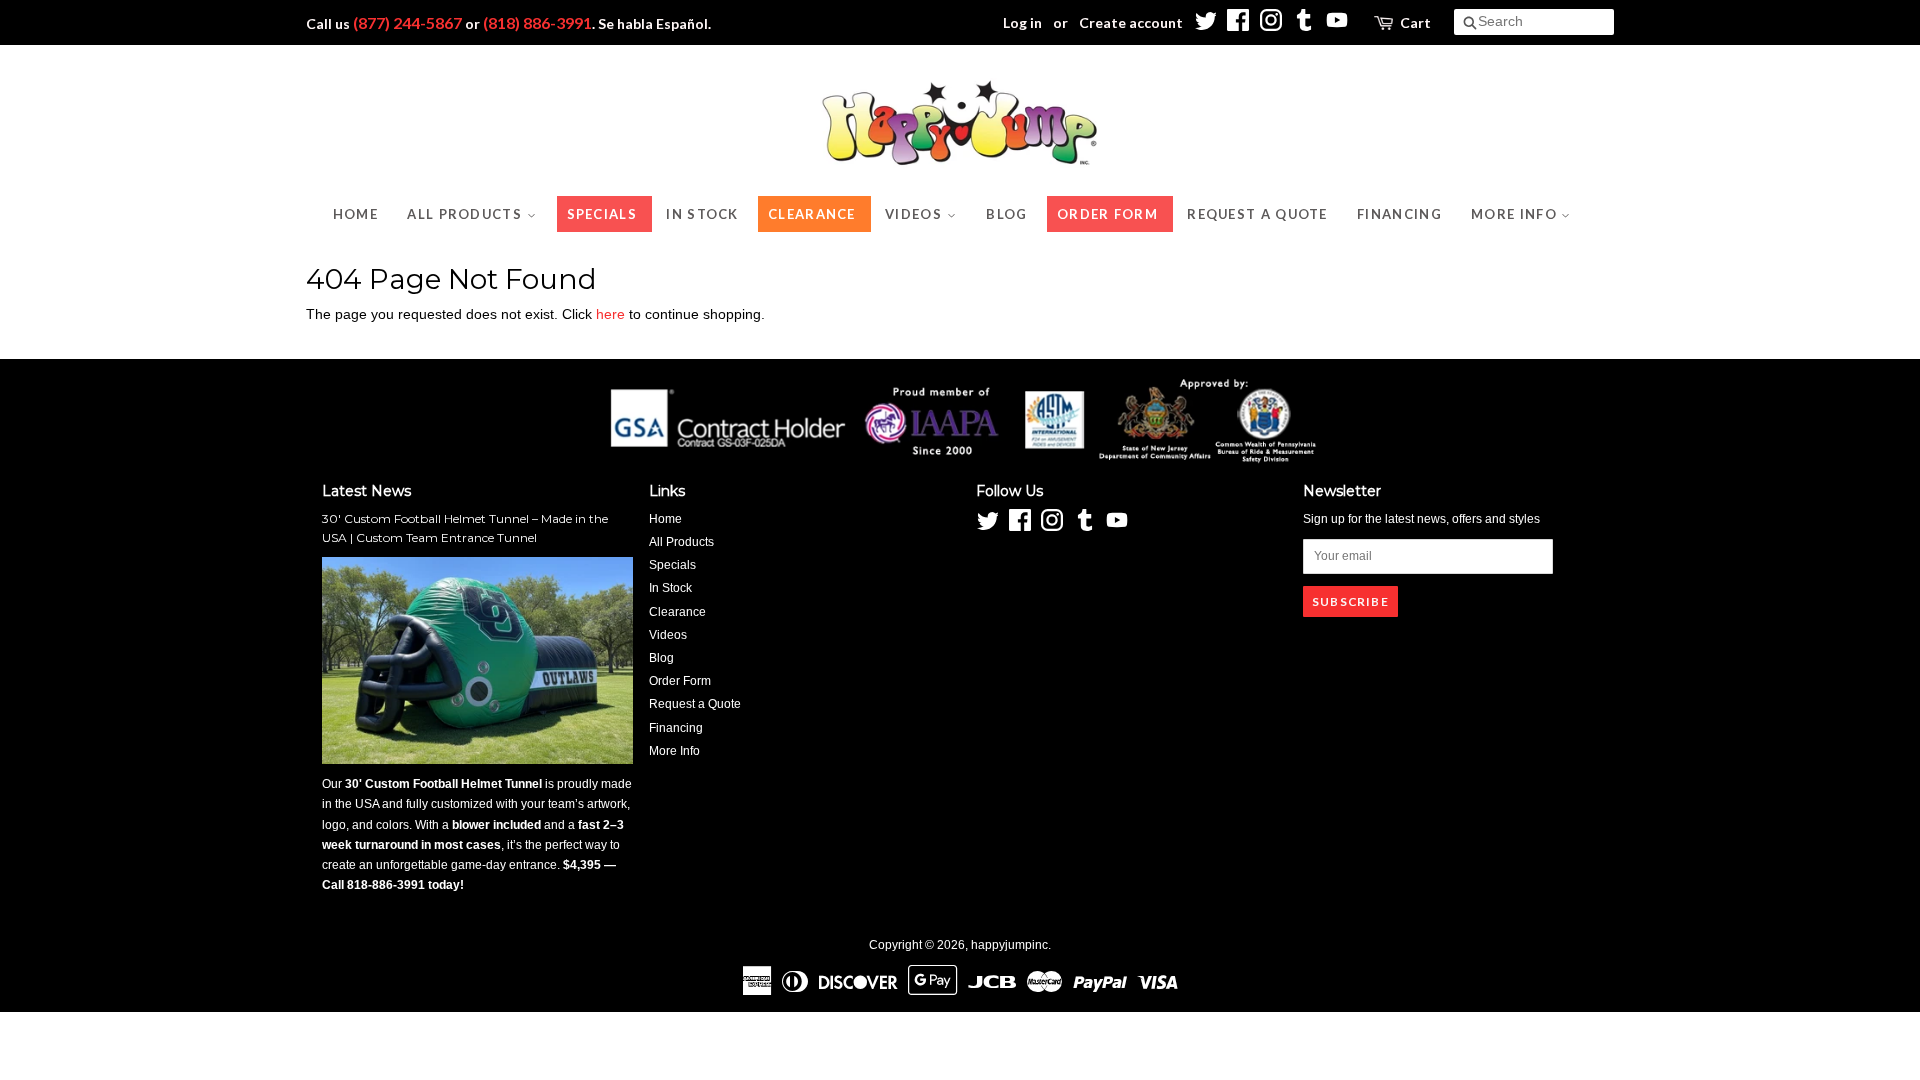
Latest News (366, 491)
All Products (466, 214)
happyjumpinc (1009, 945)
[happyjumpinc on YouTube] (1337, 25)
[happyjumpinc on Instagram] (1271, 25)
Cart (1415, 22)
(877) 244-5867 (407, 22)
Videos (915, 214)
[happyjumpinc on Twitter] (1205, 25)
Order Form (1107, 214)
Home (355, 214)
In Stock (702, 214)
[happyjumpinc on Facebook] (1238, 25)
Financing (1399, 214)
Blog (1006, 214)
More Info (1516, 214)
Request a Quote (1257, 214)
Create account (1131, 22)
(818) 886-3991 (537, 22)
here (610, 314)
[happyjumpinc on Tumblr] (1304, 25)
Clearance (812, 214)
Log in (1022, 22)
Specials (602, 214)
